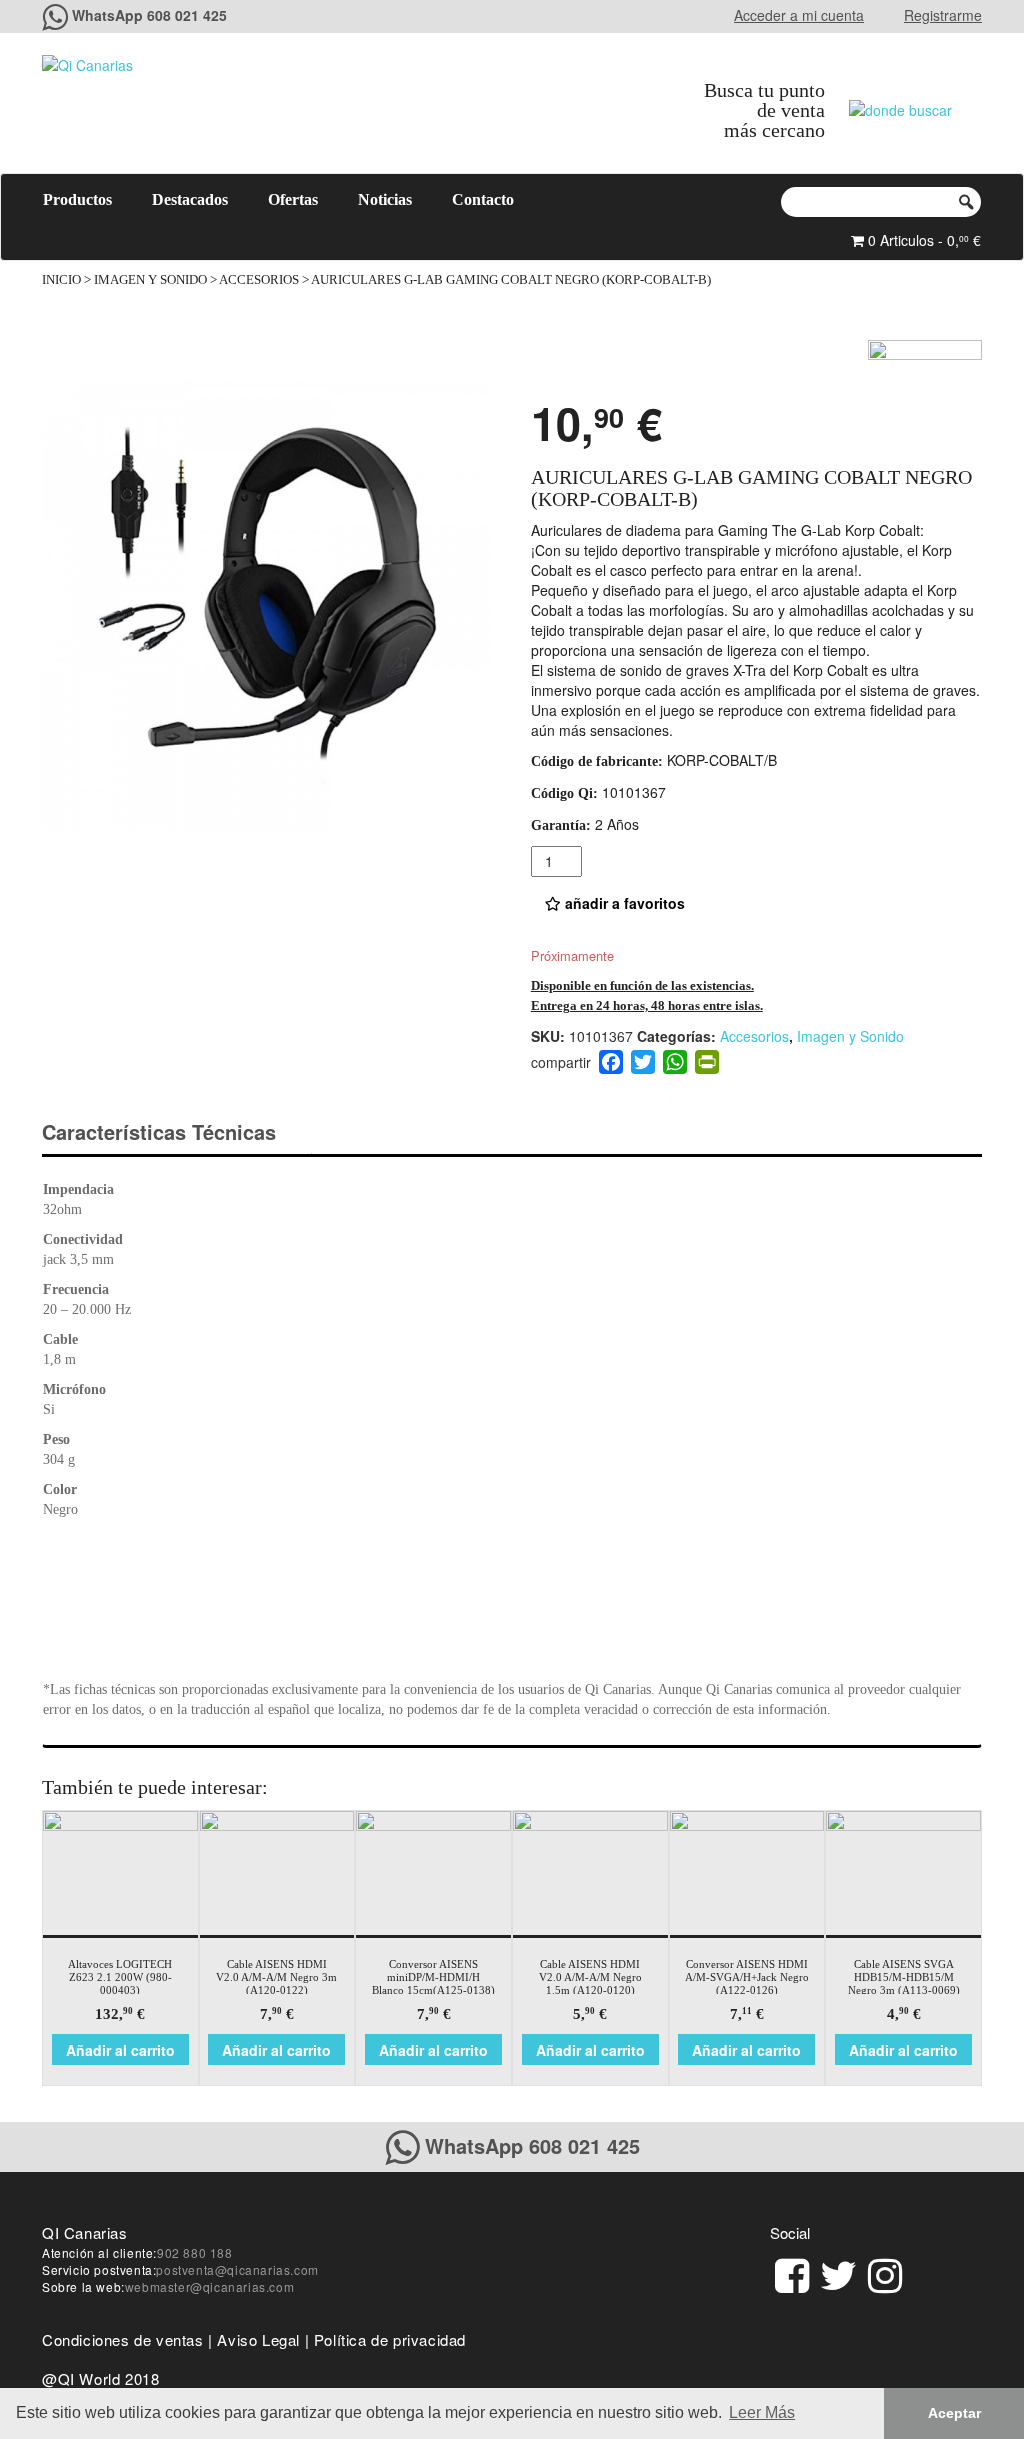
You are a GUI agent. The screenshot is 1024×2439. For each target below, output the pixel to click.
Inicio (61, 280)
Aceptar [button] (954, 2413)
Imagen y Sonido (150, 280)
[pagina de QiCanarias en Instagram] (885, 2272)
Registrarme (943, 15)
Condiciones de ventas (123, 2339)
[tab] (176, 1132)
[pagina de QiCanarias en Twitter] (838, 2272)
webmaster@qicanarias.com (209, 2286)
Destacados (190, 199)
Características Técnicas (159, 1131)
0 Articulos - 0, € (922, 240)
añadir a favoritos (623, 903)
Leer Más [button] (762, 2412)
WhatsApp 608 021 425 (149, 15)
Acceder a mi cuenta (799, 15)
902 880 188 (195, 2252)
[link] (792, 2272)
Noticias (385, 199)
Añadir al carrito (120, 2050)
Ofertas (293, 199)
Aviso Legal (258, 2339)
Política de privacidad (390, 2339)
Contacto (483, 199)
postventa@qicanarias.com (237, 2269)
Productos (77, 199)
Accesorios (259, 280)
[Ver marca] (925, 364)
